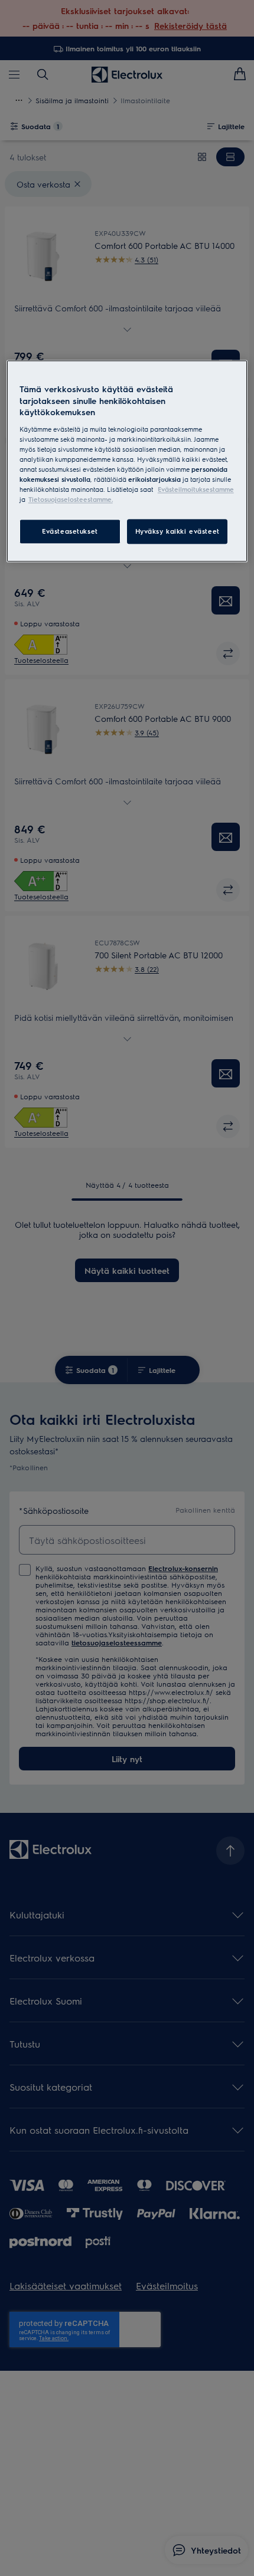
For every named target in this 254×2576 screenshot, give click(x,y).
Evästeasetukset (70, 532)
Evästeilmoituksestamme (196, 490)
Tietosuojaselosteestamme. (71, 500)
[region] (127, 461)
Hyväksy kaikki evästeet (178, 532)
